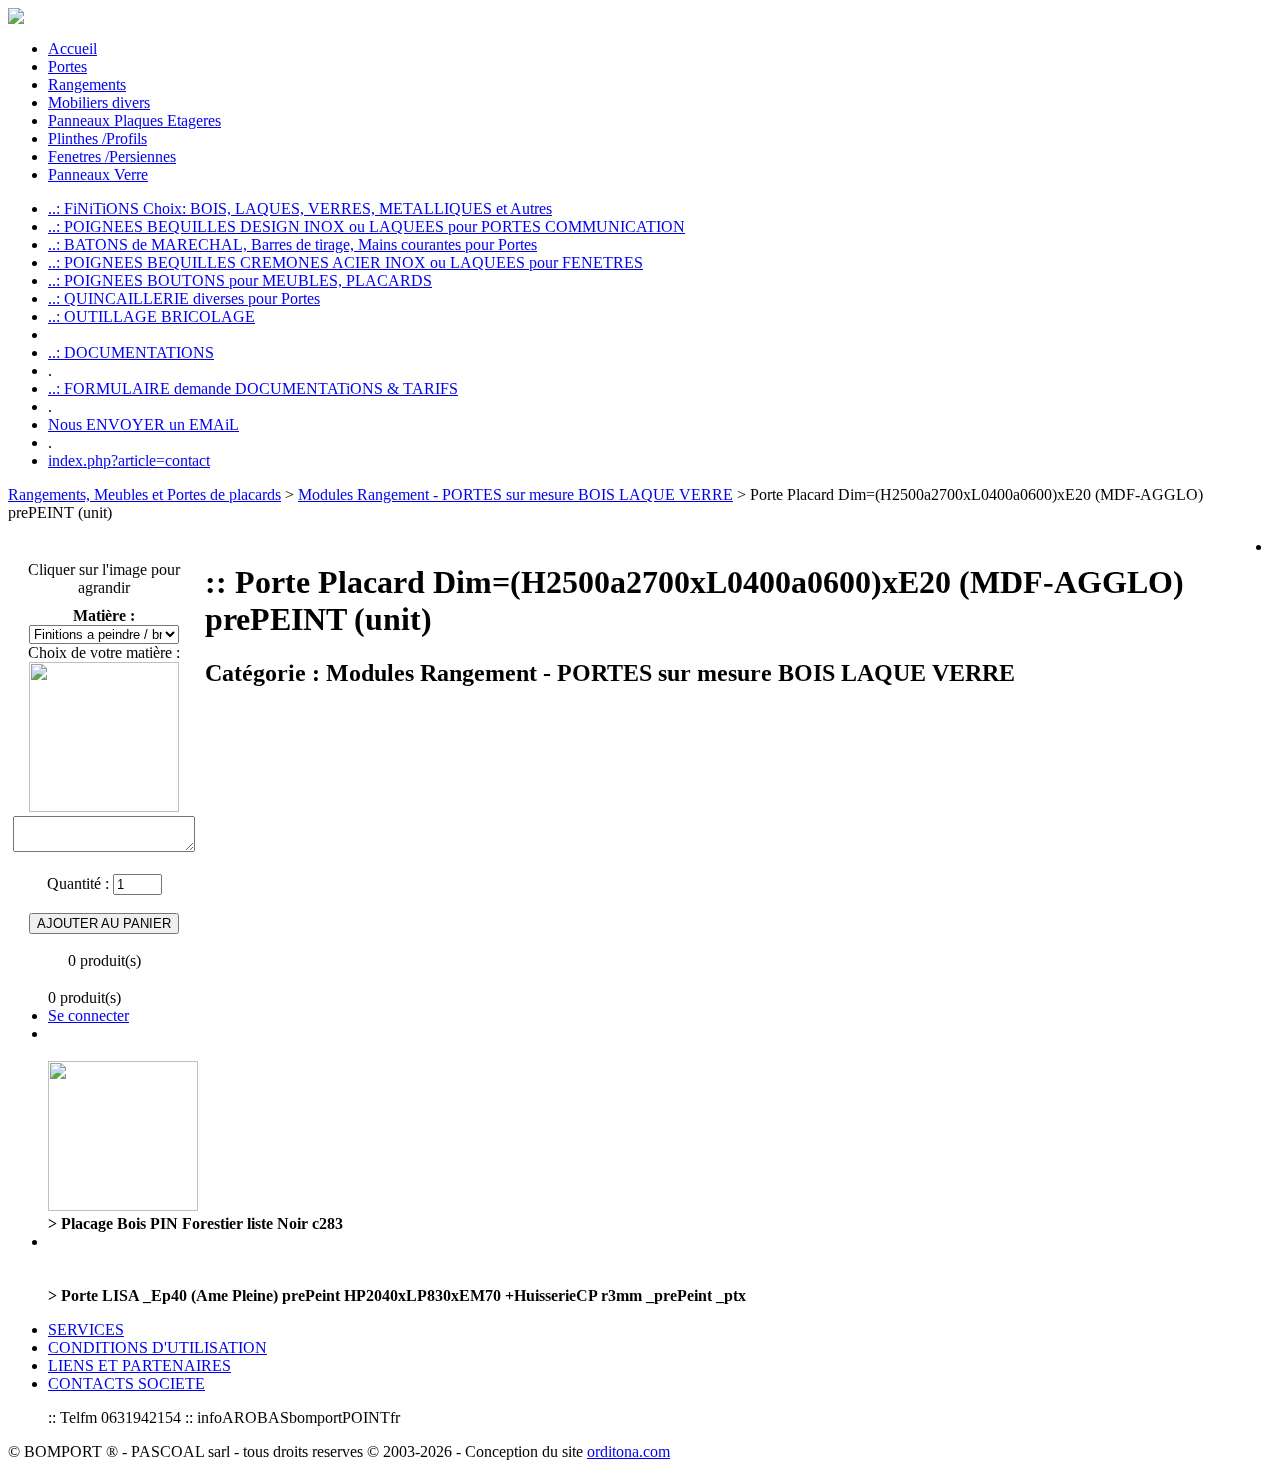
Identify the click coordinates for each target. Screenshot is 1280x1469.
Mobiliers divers (99, 102)
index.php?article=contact (129, 460)
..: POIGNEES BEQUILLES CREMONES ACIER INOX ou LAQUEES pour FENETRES (345, 262)
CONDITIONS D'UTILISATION (157, 1347)
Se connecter (88, 1015)
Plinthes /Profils (97, 138)
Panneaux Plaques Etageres (134, 120)
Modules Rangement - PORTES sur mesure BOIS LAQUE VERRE (515, 494)
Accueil (72, 48)
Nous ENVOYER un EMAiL (143, 424)
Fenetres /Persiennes (112, 156)
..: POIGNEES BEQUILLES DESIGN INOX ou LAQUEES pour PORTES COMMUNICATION (366, 226)
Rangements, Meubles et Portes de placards (144, 494)
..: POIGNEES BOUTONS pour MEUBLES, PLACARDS (240, 280)
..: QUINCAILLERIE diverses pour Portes (184, 298)
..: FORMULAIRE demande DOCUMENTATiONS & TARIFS (253, 388)
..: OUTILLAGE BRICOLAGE (151, 316)
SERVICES (86, 1329)
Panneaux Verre (98, 174)
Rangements (87, 84)
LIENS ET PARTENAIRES (139, 1365)
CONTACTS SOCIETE (126, 1383)
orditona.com (628, 1451)
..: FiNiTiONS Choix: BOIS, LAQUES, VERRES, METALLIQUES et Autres (300, 208)
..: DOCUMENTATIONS (131, 352)
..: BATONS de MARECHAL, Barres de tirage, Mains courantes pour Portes (292, 244)
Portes (67, 66)
